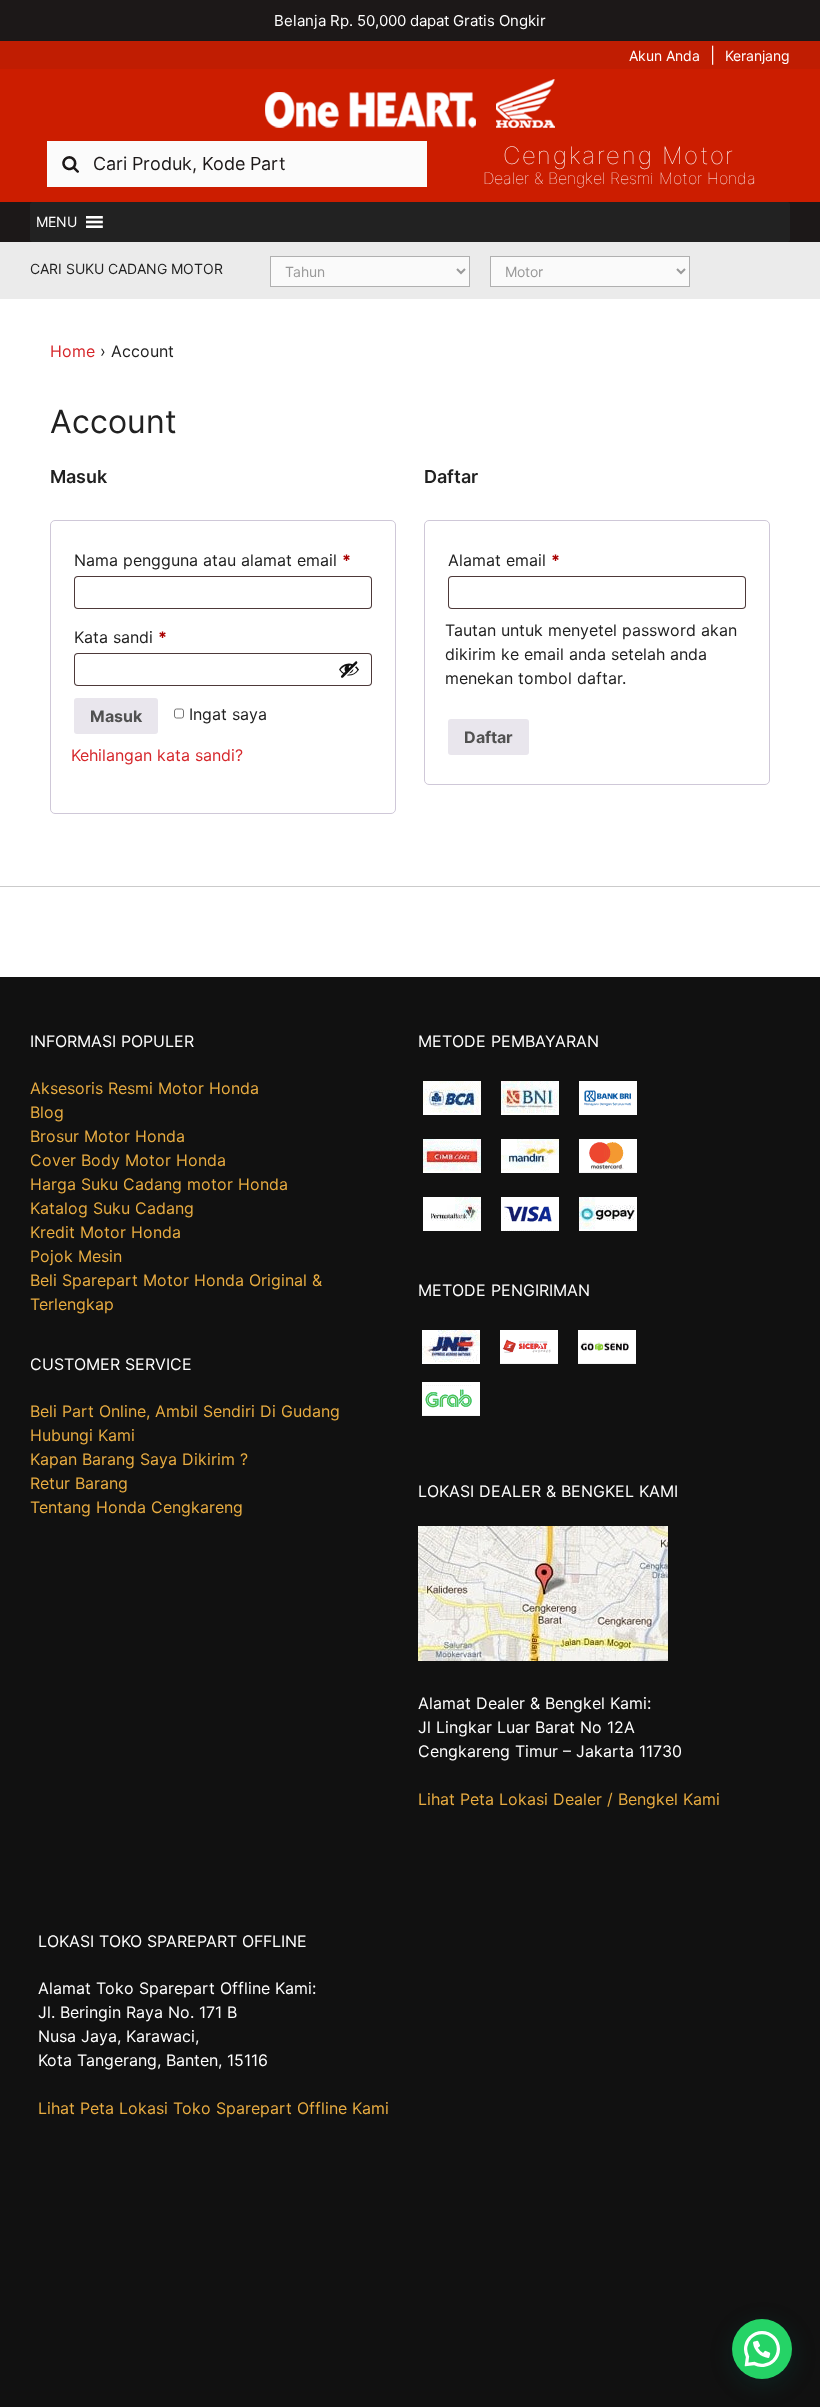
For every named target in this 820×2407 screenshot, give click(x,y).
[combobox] (237, 163)
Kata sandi (120, 637)
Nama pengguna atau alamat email (212, 560)
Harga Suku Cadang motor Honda (159, 1184)
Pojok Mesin (76, 1256)
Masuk (116, 716)
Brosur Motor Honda (107, 1136)
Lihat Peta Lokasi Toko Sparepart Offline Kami (213, 2108)
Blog (47, 1112)
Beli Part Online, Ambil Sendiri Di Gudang (185, 1411)
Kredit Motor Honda (105, 1232)
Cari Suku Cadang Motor (126, 268)
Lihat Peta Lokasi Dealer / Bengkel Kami (569, 1799)
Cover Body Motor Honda (128, 1160)
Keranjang (757, 55)
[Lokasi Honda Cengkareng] (543, 1655)
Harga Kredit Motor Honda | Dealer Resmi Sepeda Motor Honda (410, 105)
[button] (56, 222)
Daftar (488, 737)
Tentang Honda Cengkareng (136, 1507)
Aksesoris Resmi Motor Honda (144, 1088)
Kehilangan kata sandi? (157, 755)
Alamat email (504, 560)
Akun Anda (664, 55)
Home (72, 351)
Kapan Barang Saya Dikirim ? (139, 1459)
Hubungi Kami (82, 1435)
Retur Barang (79, 1483)
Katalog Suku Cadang (112, 1208)
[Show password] (349, 669)
